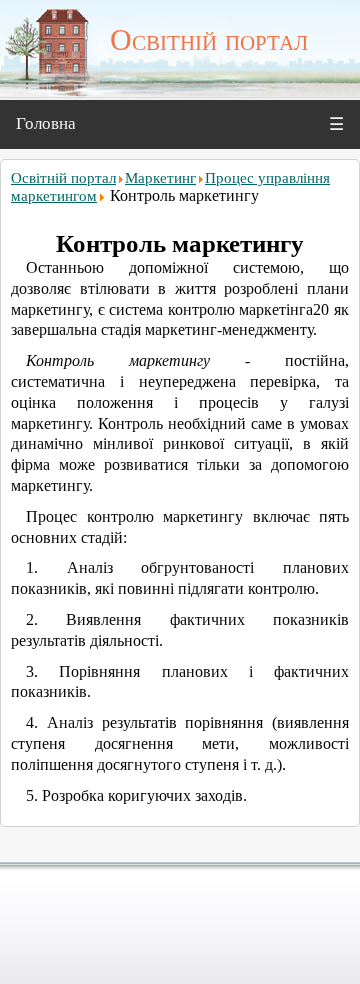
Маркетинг (160, 178)
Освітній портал (63, 178)
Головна (46, 123)
